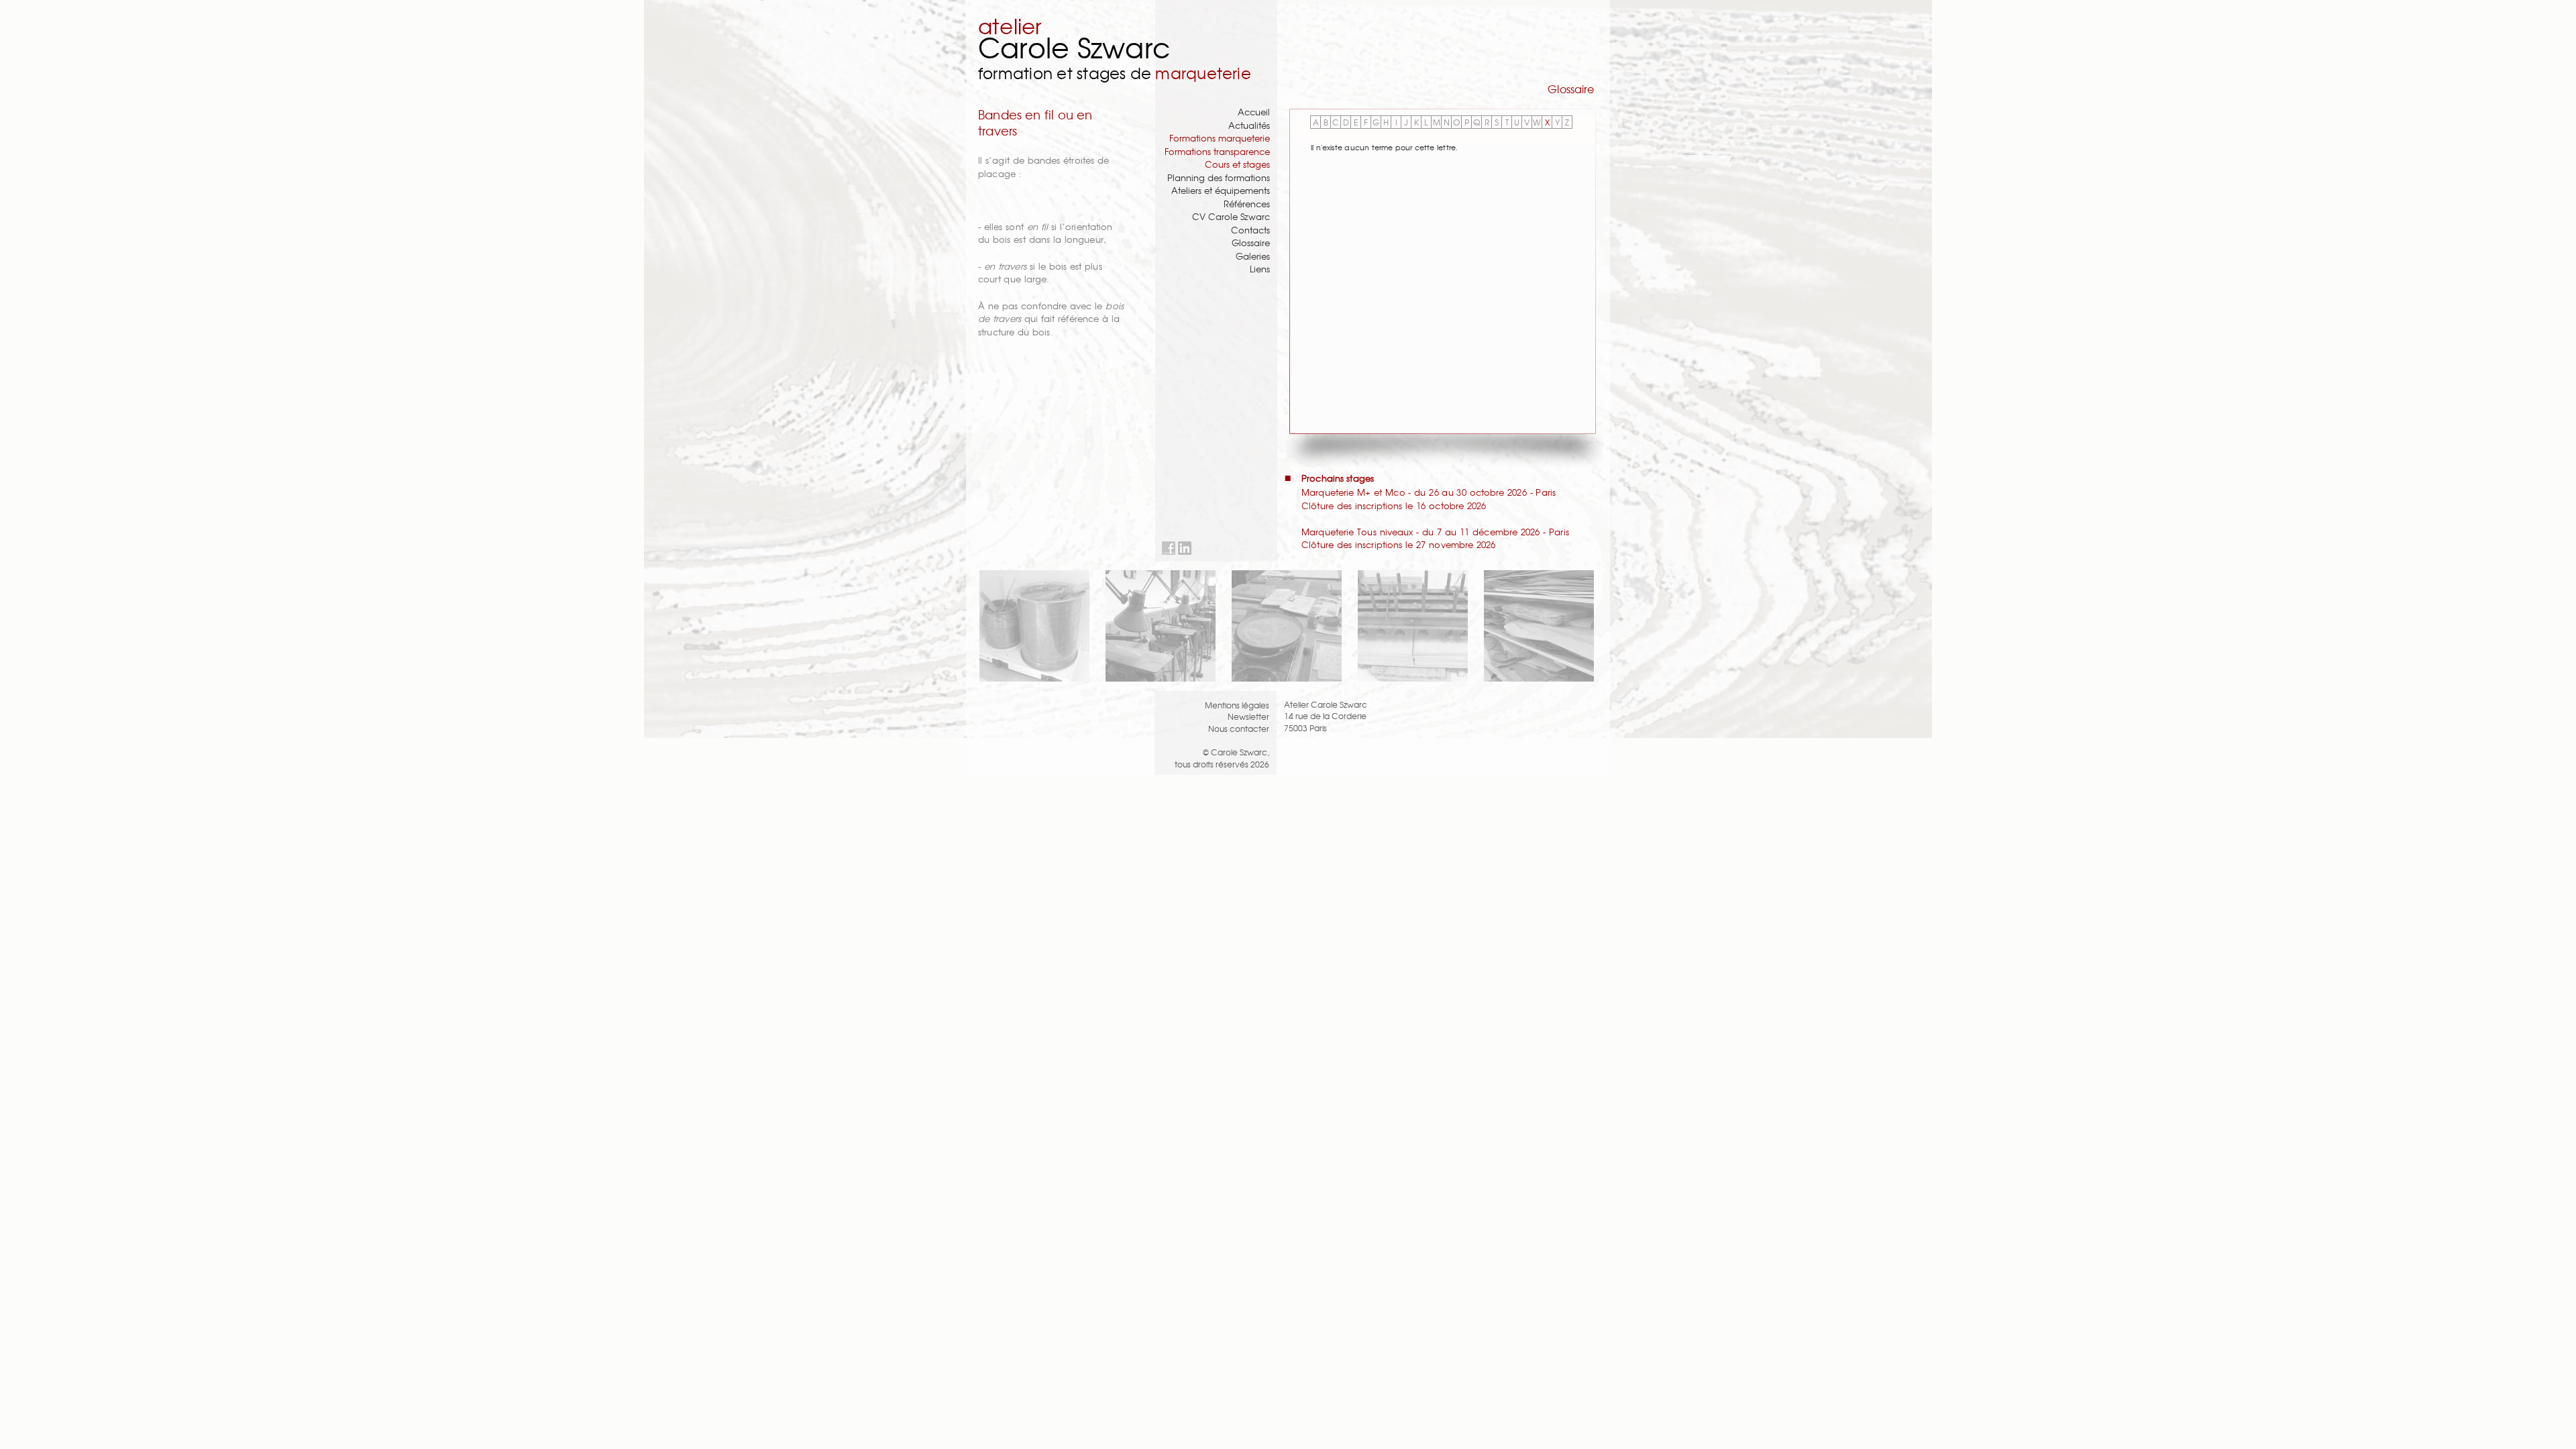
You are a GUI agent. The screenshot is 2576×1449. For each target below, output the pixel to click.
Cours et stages (1237, 164)
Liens (1260, 269)
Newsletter (1248, 716)
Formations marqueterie (1220, 138)
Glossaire (1251, 243)
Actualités (1249, 125)
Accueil (1254, 112)
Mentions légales (1237, 705)
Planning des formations (1219, 177)
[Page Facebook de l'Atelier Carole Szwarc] (1169, 548)
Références (1247, 204)
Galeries (1253, 256)
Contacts (1250, 230)
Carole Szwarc (1074, 47)
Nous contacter (1239, 728)
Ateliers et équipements (1221, 190)
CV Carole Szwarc (1231, 216)
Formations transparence (1217, 151)
